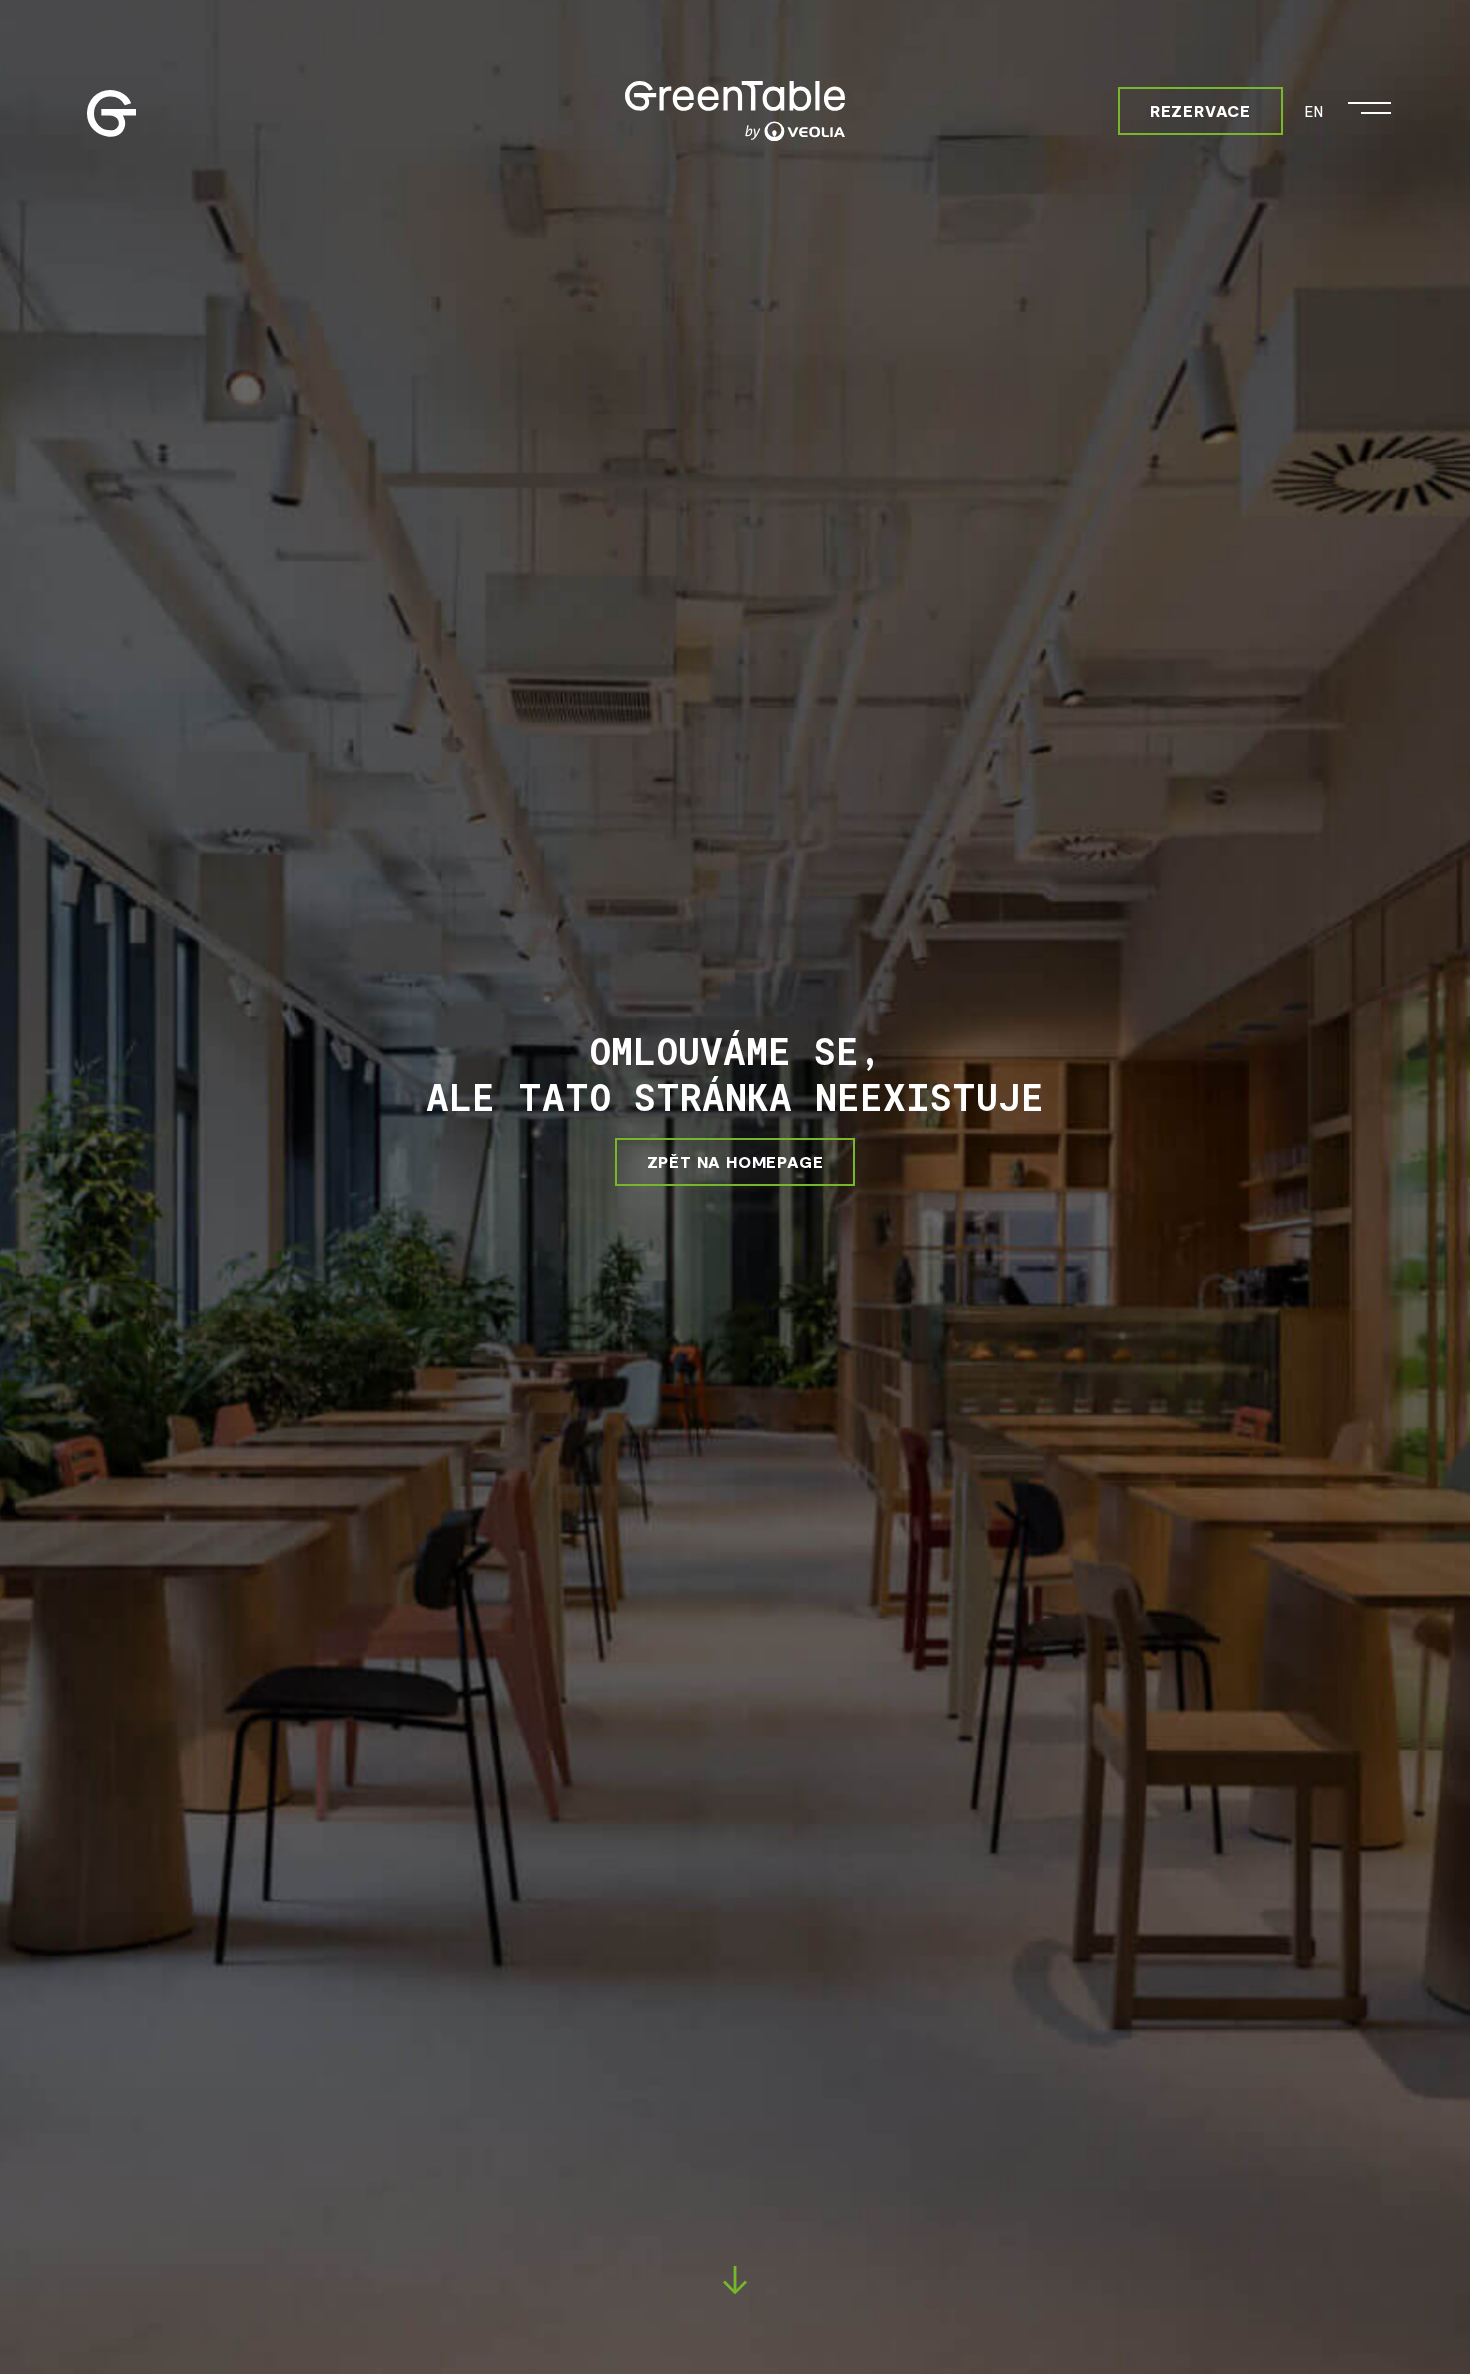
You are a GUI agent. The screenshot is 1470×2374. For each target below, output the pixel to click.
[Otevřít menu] (1369, 103)
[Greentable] (735, 111)
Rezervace (1200, 110)
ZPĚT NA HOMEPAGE (735, 1161)
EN (1313, 110)
